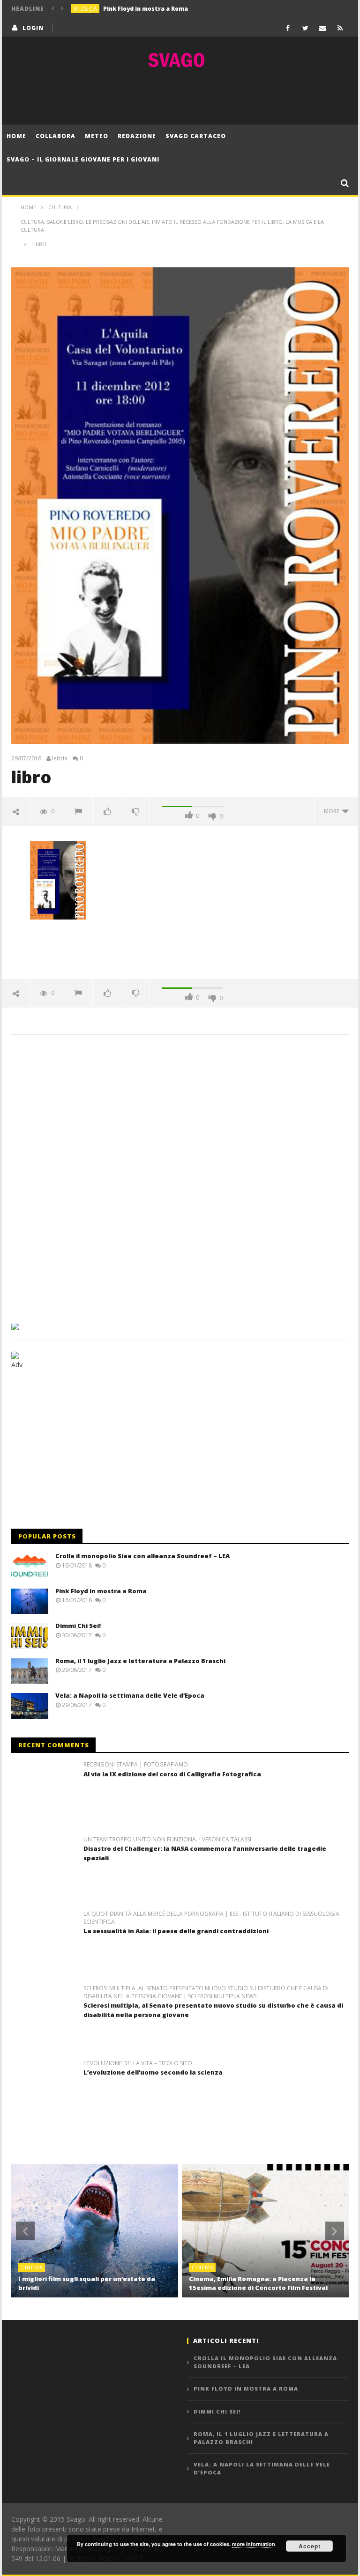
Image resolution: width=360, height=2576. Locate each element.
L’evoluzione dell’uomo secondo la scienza (153, 2072)
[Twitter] (305, 28)
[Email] (323, 28)
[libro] (58, 880)
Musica (86, 9)
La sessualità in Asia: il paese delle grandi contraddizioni (176, 1931)
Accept (310, 2546)
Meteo (97, 136)
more (333, 811)
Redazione (137, 136)
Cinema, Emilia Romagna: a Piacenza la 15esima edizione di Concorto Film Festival (258, 2283)
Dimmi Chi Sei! (78, 1626)
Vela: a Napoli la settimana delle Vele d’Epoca (130, 1695)
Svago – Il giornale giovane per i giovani (83, 159)
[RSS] (340, 28)
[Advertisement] (180, 96)
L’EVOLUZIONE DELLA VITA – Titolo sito (138, 2063)
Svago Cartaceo (196, 136)
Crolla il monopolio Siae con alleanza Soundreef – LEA (142, 1556)
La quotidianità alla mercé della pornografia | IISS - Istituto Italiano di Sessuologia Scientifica (211, 1918)
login (33, 28)
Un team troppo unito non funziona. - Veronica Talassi (167, 1840)
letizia (60, 758)
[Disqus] (180, 1176)
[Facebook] (288, 28)
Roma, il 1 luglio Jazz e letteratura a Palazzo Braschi (140, 1661)
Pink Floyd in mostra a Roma (146, 9)
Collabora (56, 136)
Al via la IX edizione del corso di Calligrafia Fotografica (172, 1774)
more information (254, 2544)
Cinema (32, 2267)
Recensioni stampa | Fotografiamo (136, 1765)
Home (16, 136)
